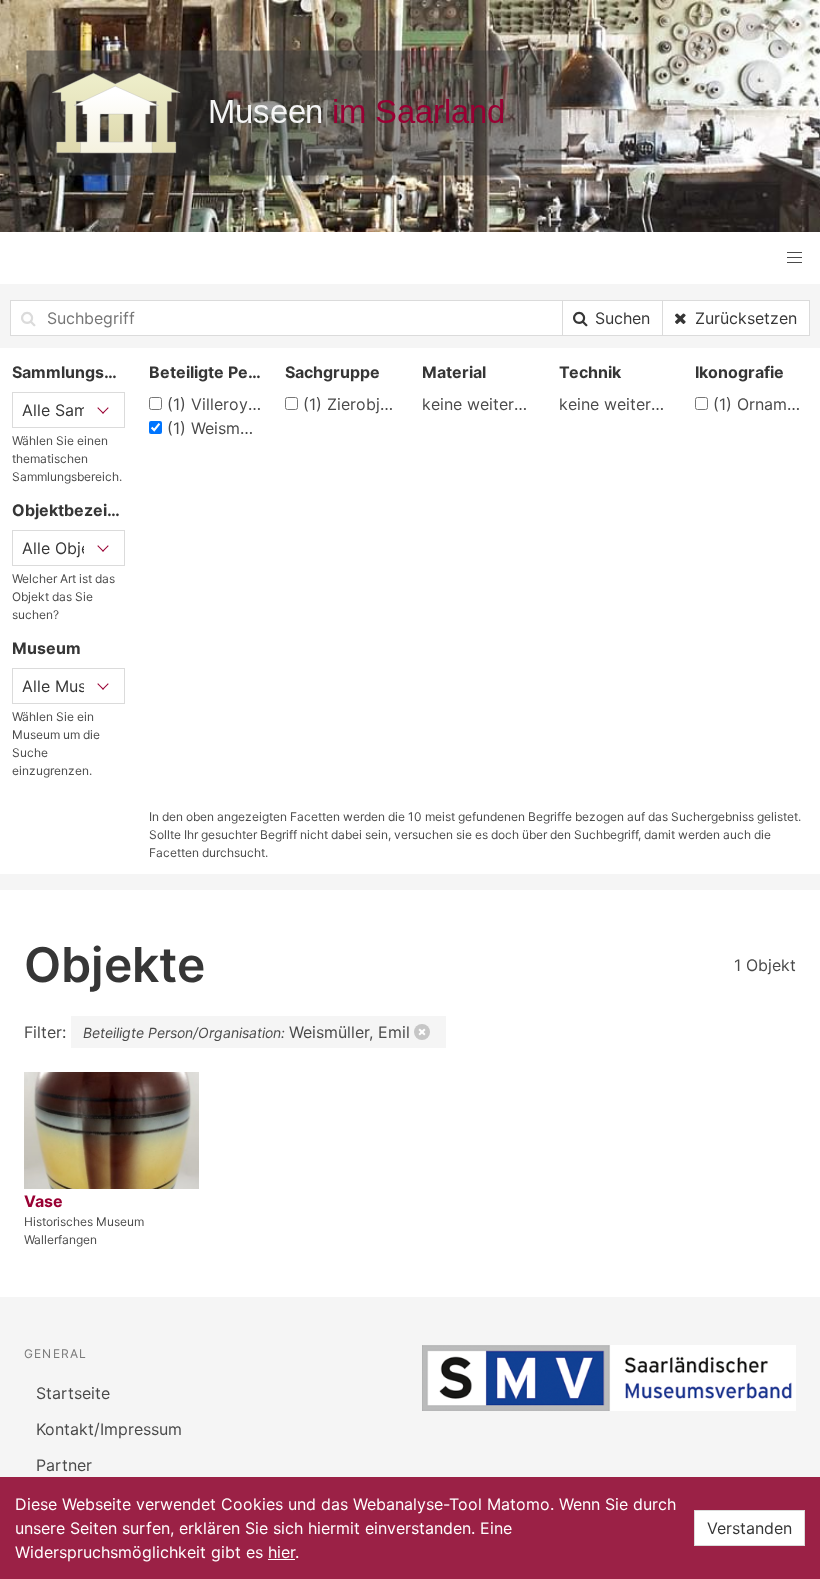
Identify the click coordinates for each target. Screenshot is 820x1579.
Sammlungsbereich (68, 372)
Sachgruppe (332, 372)
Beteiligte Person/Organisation (205, 372)
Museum (46, 648)
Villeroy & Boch (214, 404)
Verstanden (749, 1528)
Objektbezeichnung (68, 510)
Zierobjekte (350, 404)
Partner (64, 1465)
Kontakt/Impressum (109, 1429)
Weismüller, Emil (214, 428)
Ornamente (760, 404)
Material (454, 372)
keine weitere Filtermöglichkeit (478, 404)
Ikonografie (739, 372)
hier (281, 1552)
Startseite (73, 1393)
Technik (590, 372)
